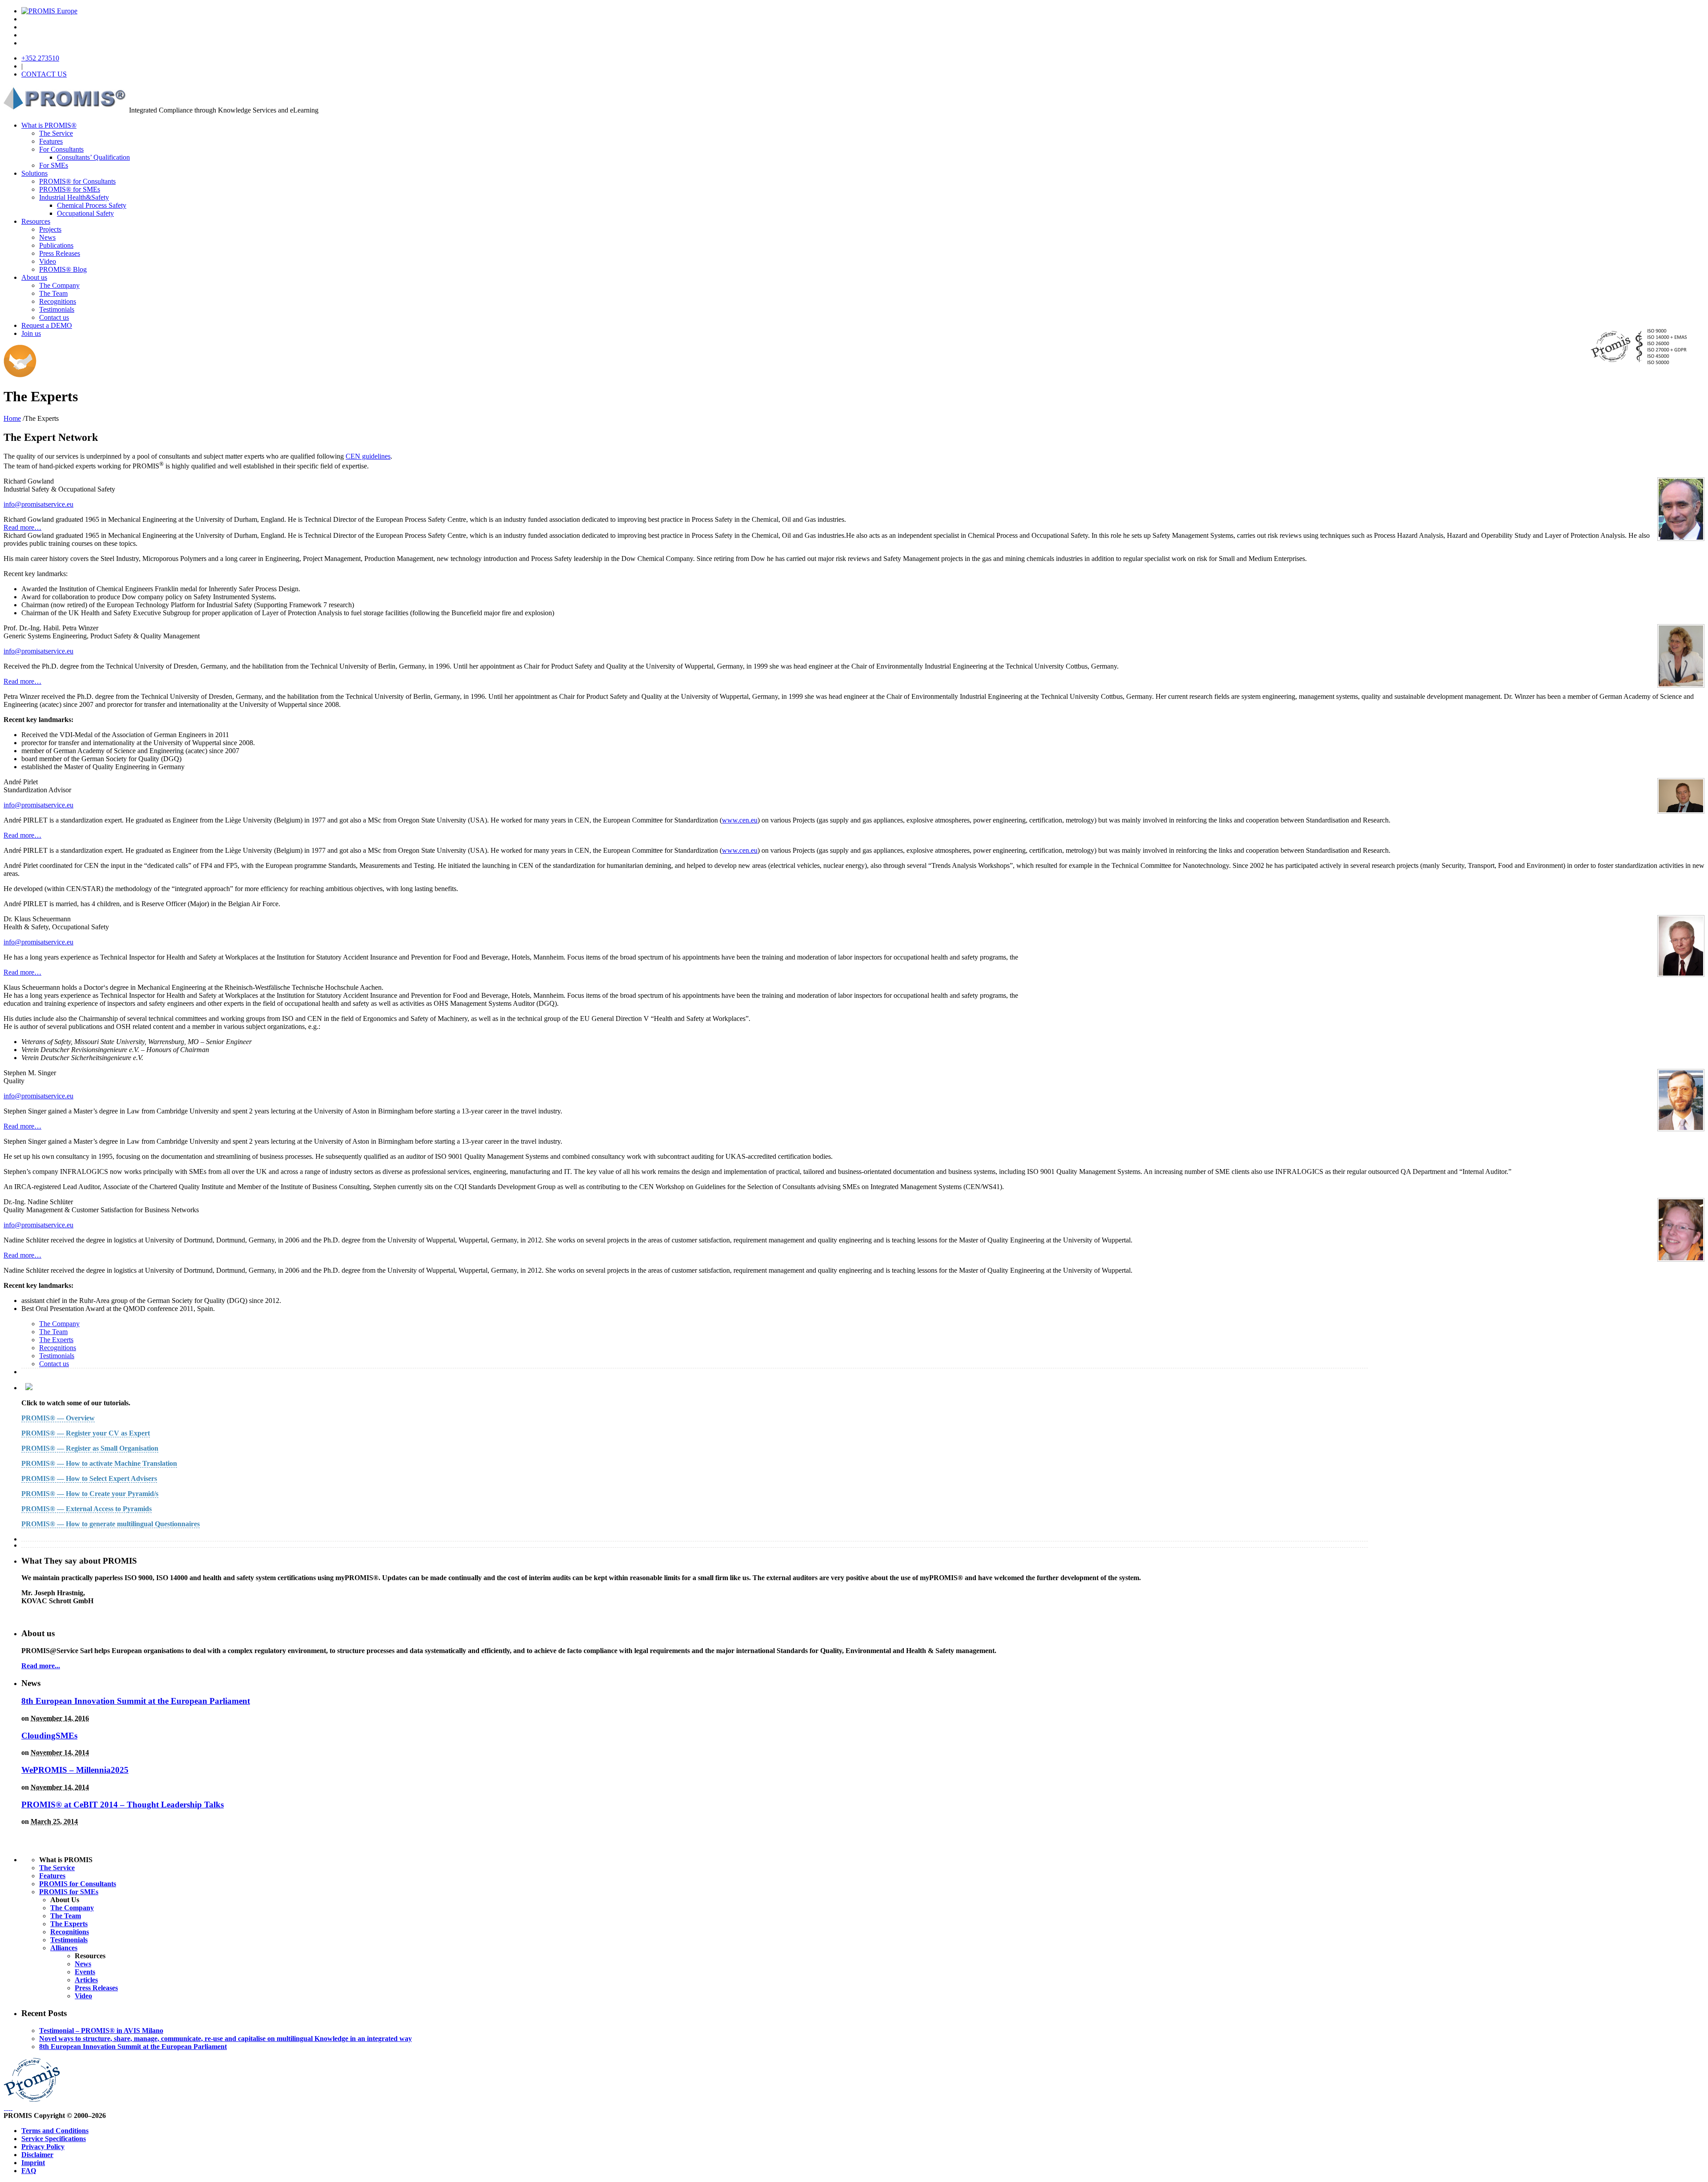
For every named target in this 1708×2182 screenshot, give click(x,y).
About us (34, 277)
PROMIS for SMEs (69, 1892)
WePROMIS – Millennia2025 (75, 1770)
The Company (59, 285)
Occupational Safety (85, 213)
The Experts (56, 1340)
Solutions (34, 173)
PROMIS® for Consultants (77, 181)
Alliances (64, 1948)
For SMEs (54, 165)
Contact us (54, 317)
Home (12, 418)
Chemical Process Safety (92, 205)
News (47, 237)
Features (51, 141)
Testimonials (57, 309)
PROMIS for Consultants (78, 1884)
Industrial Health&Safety (74, 197)
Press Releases (60, 253)
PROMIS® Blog (63, 269)
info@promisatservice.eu (38, 504)
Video (48, 261)
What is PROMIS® (49, 125)
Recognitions (58, 301)
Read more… (22, 527)
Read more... (41, 1666)
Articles (86, 1980)
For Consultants (61, 149)
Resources (36, 221)
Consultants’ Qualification (93, 157)
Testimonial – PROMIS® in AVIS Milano (101, 2031)
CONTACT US (44, 74)
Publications (56, 245)
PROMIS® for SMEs (70, 189)
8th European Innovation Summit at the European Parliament (136, 1701)
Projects (50, 229)
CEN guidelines (368, 456)
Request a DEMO (47, 325)
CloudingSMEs (49, 1736)
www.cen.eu (740, 820)
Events (85, 1972)
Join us (31, 333)
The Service (56, 133)
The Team (53, 293)
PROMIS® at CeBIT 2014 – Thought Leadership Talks (123, 1805)
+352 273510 (40, 58)
